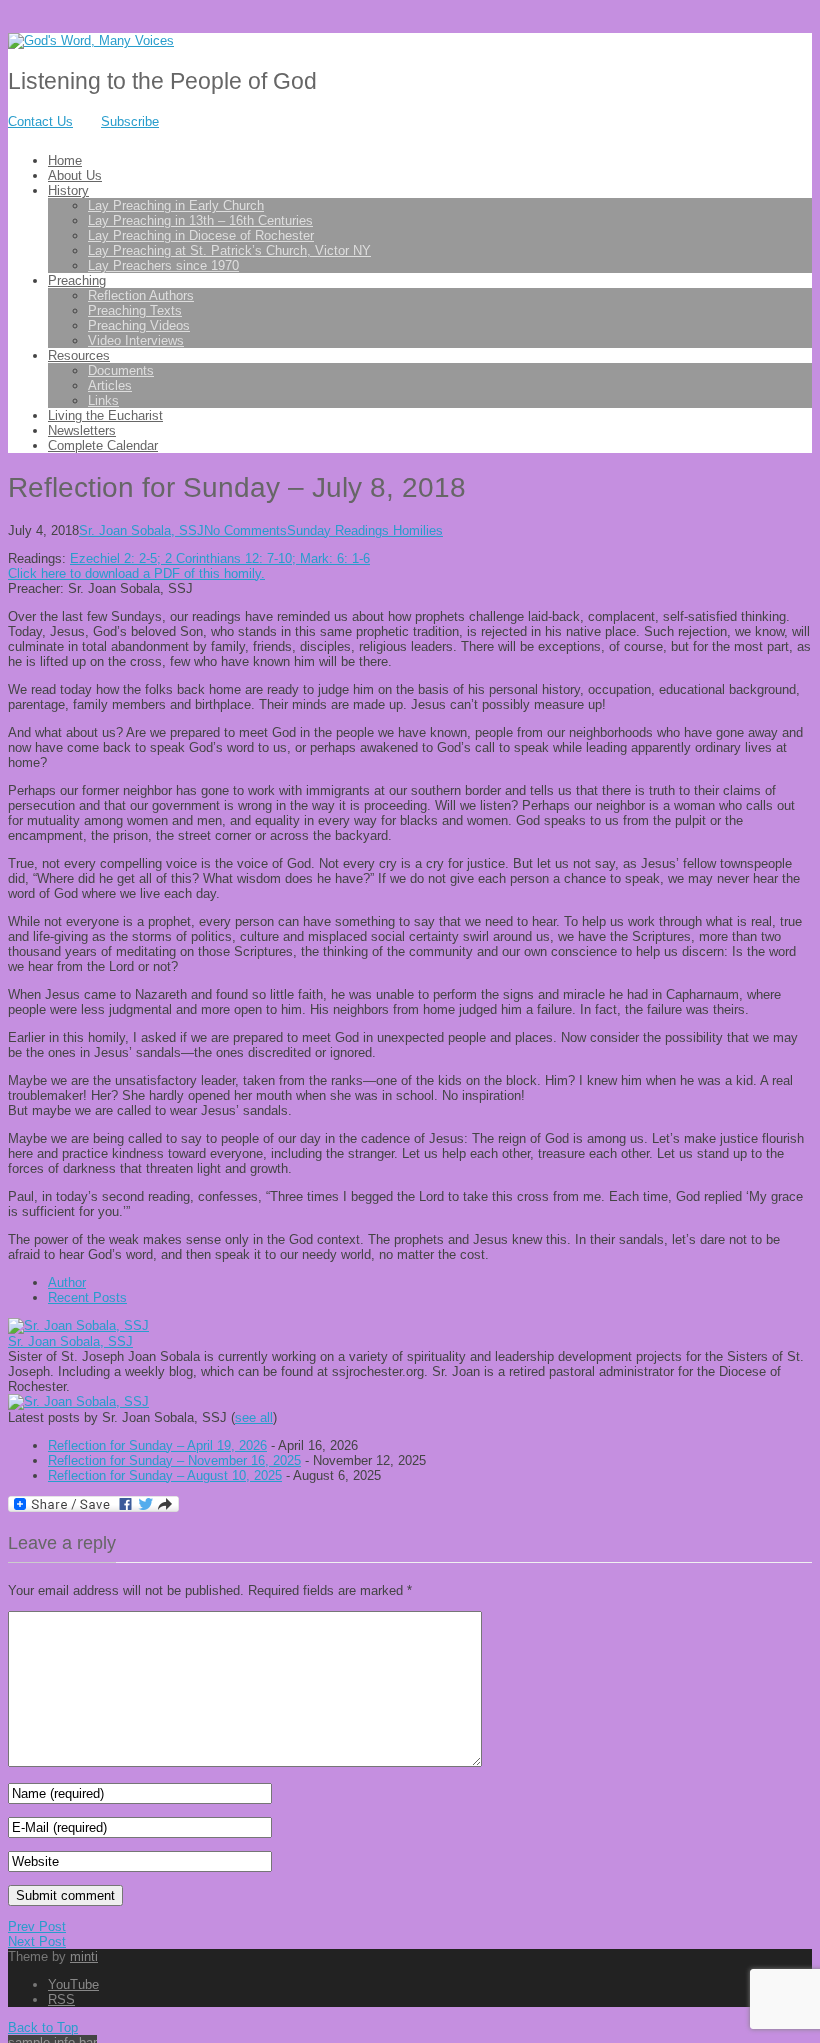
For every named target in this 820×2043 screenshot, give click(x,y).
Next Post (37, 1941)
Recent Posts (87, 1297)
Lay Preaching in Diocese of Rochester (201, 235)
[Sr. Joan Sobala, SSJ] (78, 1325)
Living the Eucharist (105, 415)
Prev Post (37, 1926)
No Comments (245, 530)
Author (67, 1282)
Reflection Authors (141, 295)
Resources (79, 355)
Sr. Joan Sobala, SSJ (141, 530)
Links (103, 400)
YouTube (73, 1984)
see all (254, 1417)
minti (84, 1956)
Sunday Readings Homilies (365, 530)
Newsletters (82, 430)
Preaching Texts (135, 310)
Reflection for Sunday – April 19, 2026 (157, 1445)
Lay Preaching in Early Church (176, 205)
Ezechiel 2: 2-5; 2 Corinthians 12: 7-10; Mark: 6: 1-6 (220, 558)
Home (65, 160)
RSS (61, 1999)
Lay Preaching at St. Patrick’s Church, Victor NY (229, 250)
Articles (110, 385)
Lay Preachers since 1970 (163, 265)
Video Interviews (136, 340)
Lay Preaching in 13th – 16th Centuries (200, 220)
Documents (121, 370)
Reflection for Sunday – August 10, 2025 (165, 1475)
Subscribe (130, 121)
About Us (75, 175)
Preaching (77, 280)
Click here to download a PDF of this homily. (136, 573)
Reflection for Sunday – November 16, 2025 (174, 1460)
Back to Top (43, 2027)
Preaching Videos (139, 325)
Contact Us (40, 121)
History (68, 190)
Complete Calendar (103, 445)
